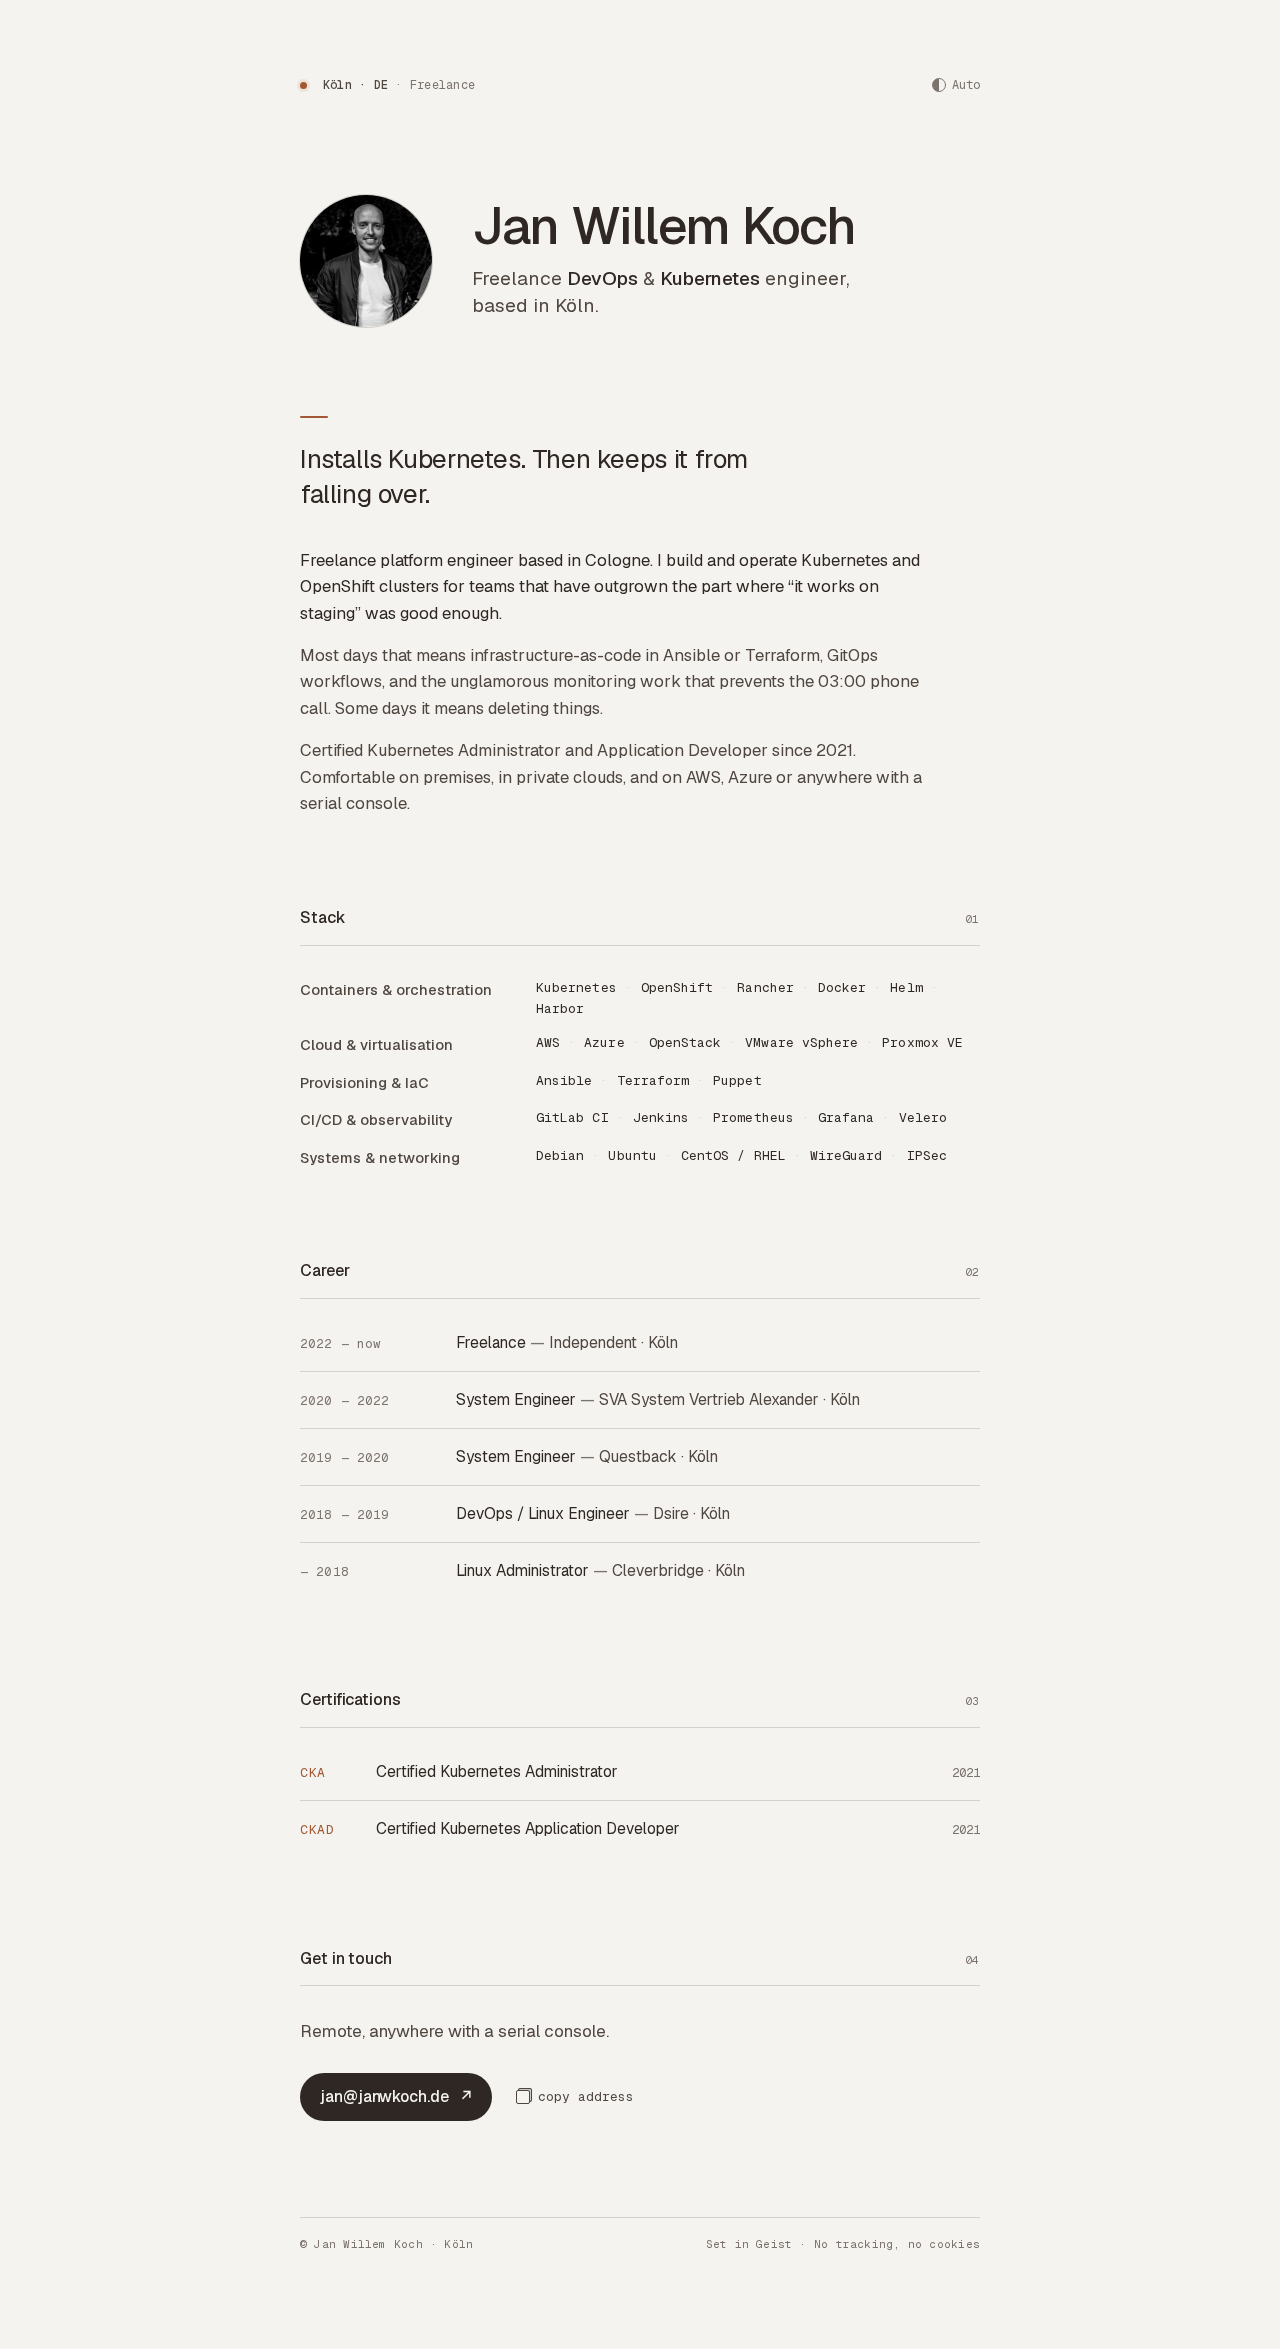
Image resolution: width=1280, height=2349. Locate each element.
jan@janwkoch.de (397, 2096)
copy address (586, 2096)
